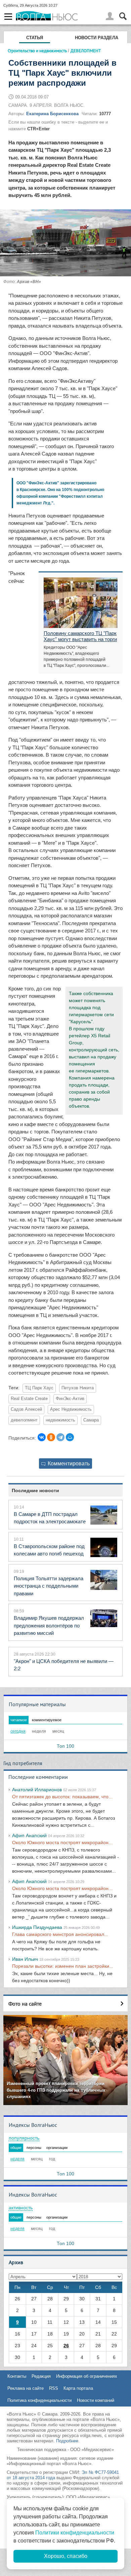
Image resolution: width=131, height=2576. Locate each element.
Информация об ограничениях (87, 2376)
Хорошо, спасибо (66, 2556)
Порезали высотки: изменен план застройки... (63, 1966)
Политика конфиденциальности (39, 2400)
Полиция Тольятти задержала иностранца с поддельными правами (49, 1586)
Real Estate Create (29, 1399)
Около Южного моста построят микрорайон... (62, 1842)
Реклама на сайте (26, 2388)
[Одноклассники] (51, 1437)
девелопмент (24, 1420)
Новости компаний (96, 2400)
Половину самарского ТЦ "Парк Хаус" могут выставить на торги (80, 636)
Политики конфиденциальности (75, 2533)
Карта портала (78, 2388)
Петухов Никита (78, 1388)
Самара (91, 1420)
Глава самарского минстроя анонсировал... (60, 1934)
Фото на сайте (25, 2004)
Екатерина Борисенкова (52, 114)
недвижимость (60, 1420)
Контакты (17, 2376)
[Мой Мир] (70, 1437)
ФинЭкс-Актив (70, 1399)
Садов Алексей (26, 1409)
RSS (54, 2388)
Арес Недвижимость (71, 1409)
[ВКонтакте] (42, 1437)
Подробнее (67, 2441)
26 (66, 2346)
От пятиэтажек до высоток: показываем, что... (62, 1797)
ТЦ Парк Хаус (39, 1388)
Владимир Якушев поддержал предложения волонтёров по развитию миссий (49, 1625)
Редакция (41, 2376)
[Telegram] (60, 1437)
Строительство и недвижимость (37, 51)
